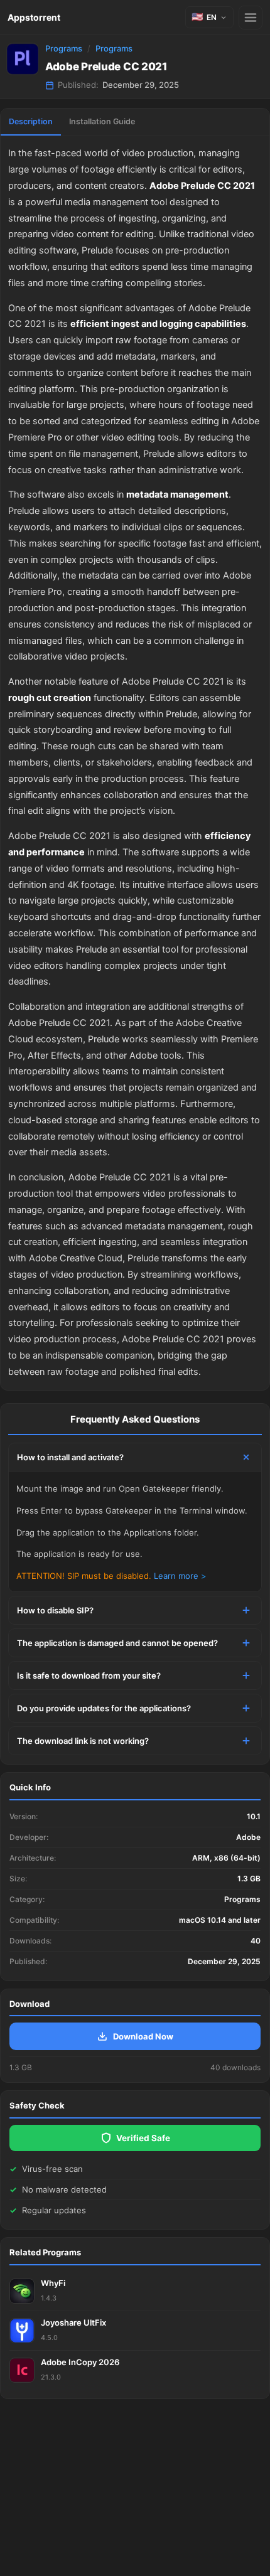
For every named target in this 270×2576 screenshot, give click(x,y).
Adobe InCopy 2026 (80, 2362)
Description (31, 121)
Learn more (176, 1576)
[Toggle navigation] (251, 18)
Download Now (143, 2036)
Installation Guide (102, 121)
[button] (209, 17)
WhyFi (53, 2283)
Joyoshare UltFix (73, 2322)
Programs (64, 48)
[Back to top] (206, 2547)
